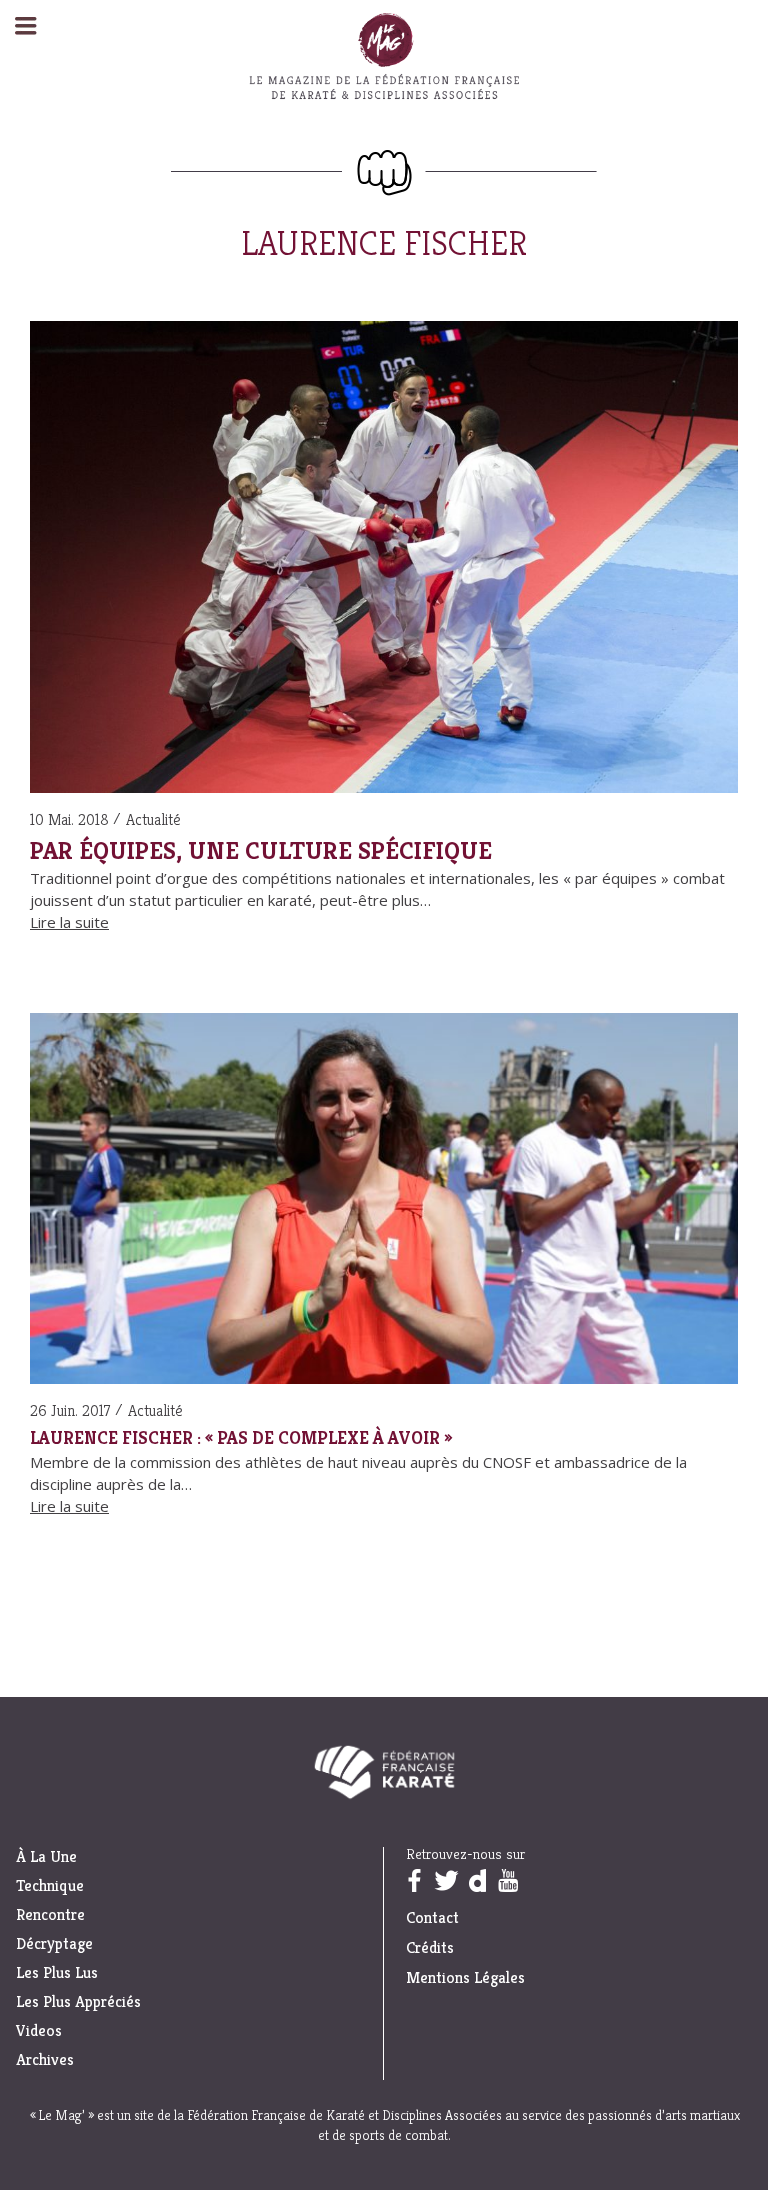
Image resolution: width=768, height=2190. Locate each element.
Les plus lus (57, 1973)
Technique (50, 1886)
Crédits (430, 1947)
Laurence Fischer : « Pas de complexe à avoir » (241, 1438)
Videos (39, 2031)
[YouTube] (508, 1880)
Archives (45, 2060)
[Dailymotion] (477, 1880)
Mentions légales (465, 1977)
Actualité (153, 819)
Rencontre (50, 1915)
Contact (432, 1917)
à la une (46, 1857)
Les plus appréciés (78, 2002)
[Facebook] (414, 1880)
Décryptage (54, 1944)
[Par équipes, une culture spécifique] (384, 560)
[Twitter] (446, 1880)
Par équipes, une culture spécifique (261, 850)
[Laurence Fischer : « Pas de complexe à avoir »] (384, 1201)
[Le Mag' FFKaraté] (384, 174)
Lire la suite (69, 922)
